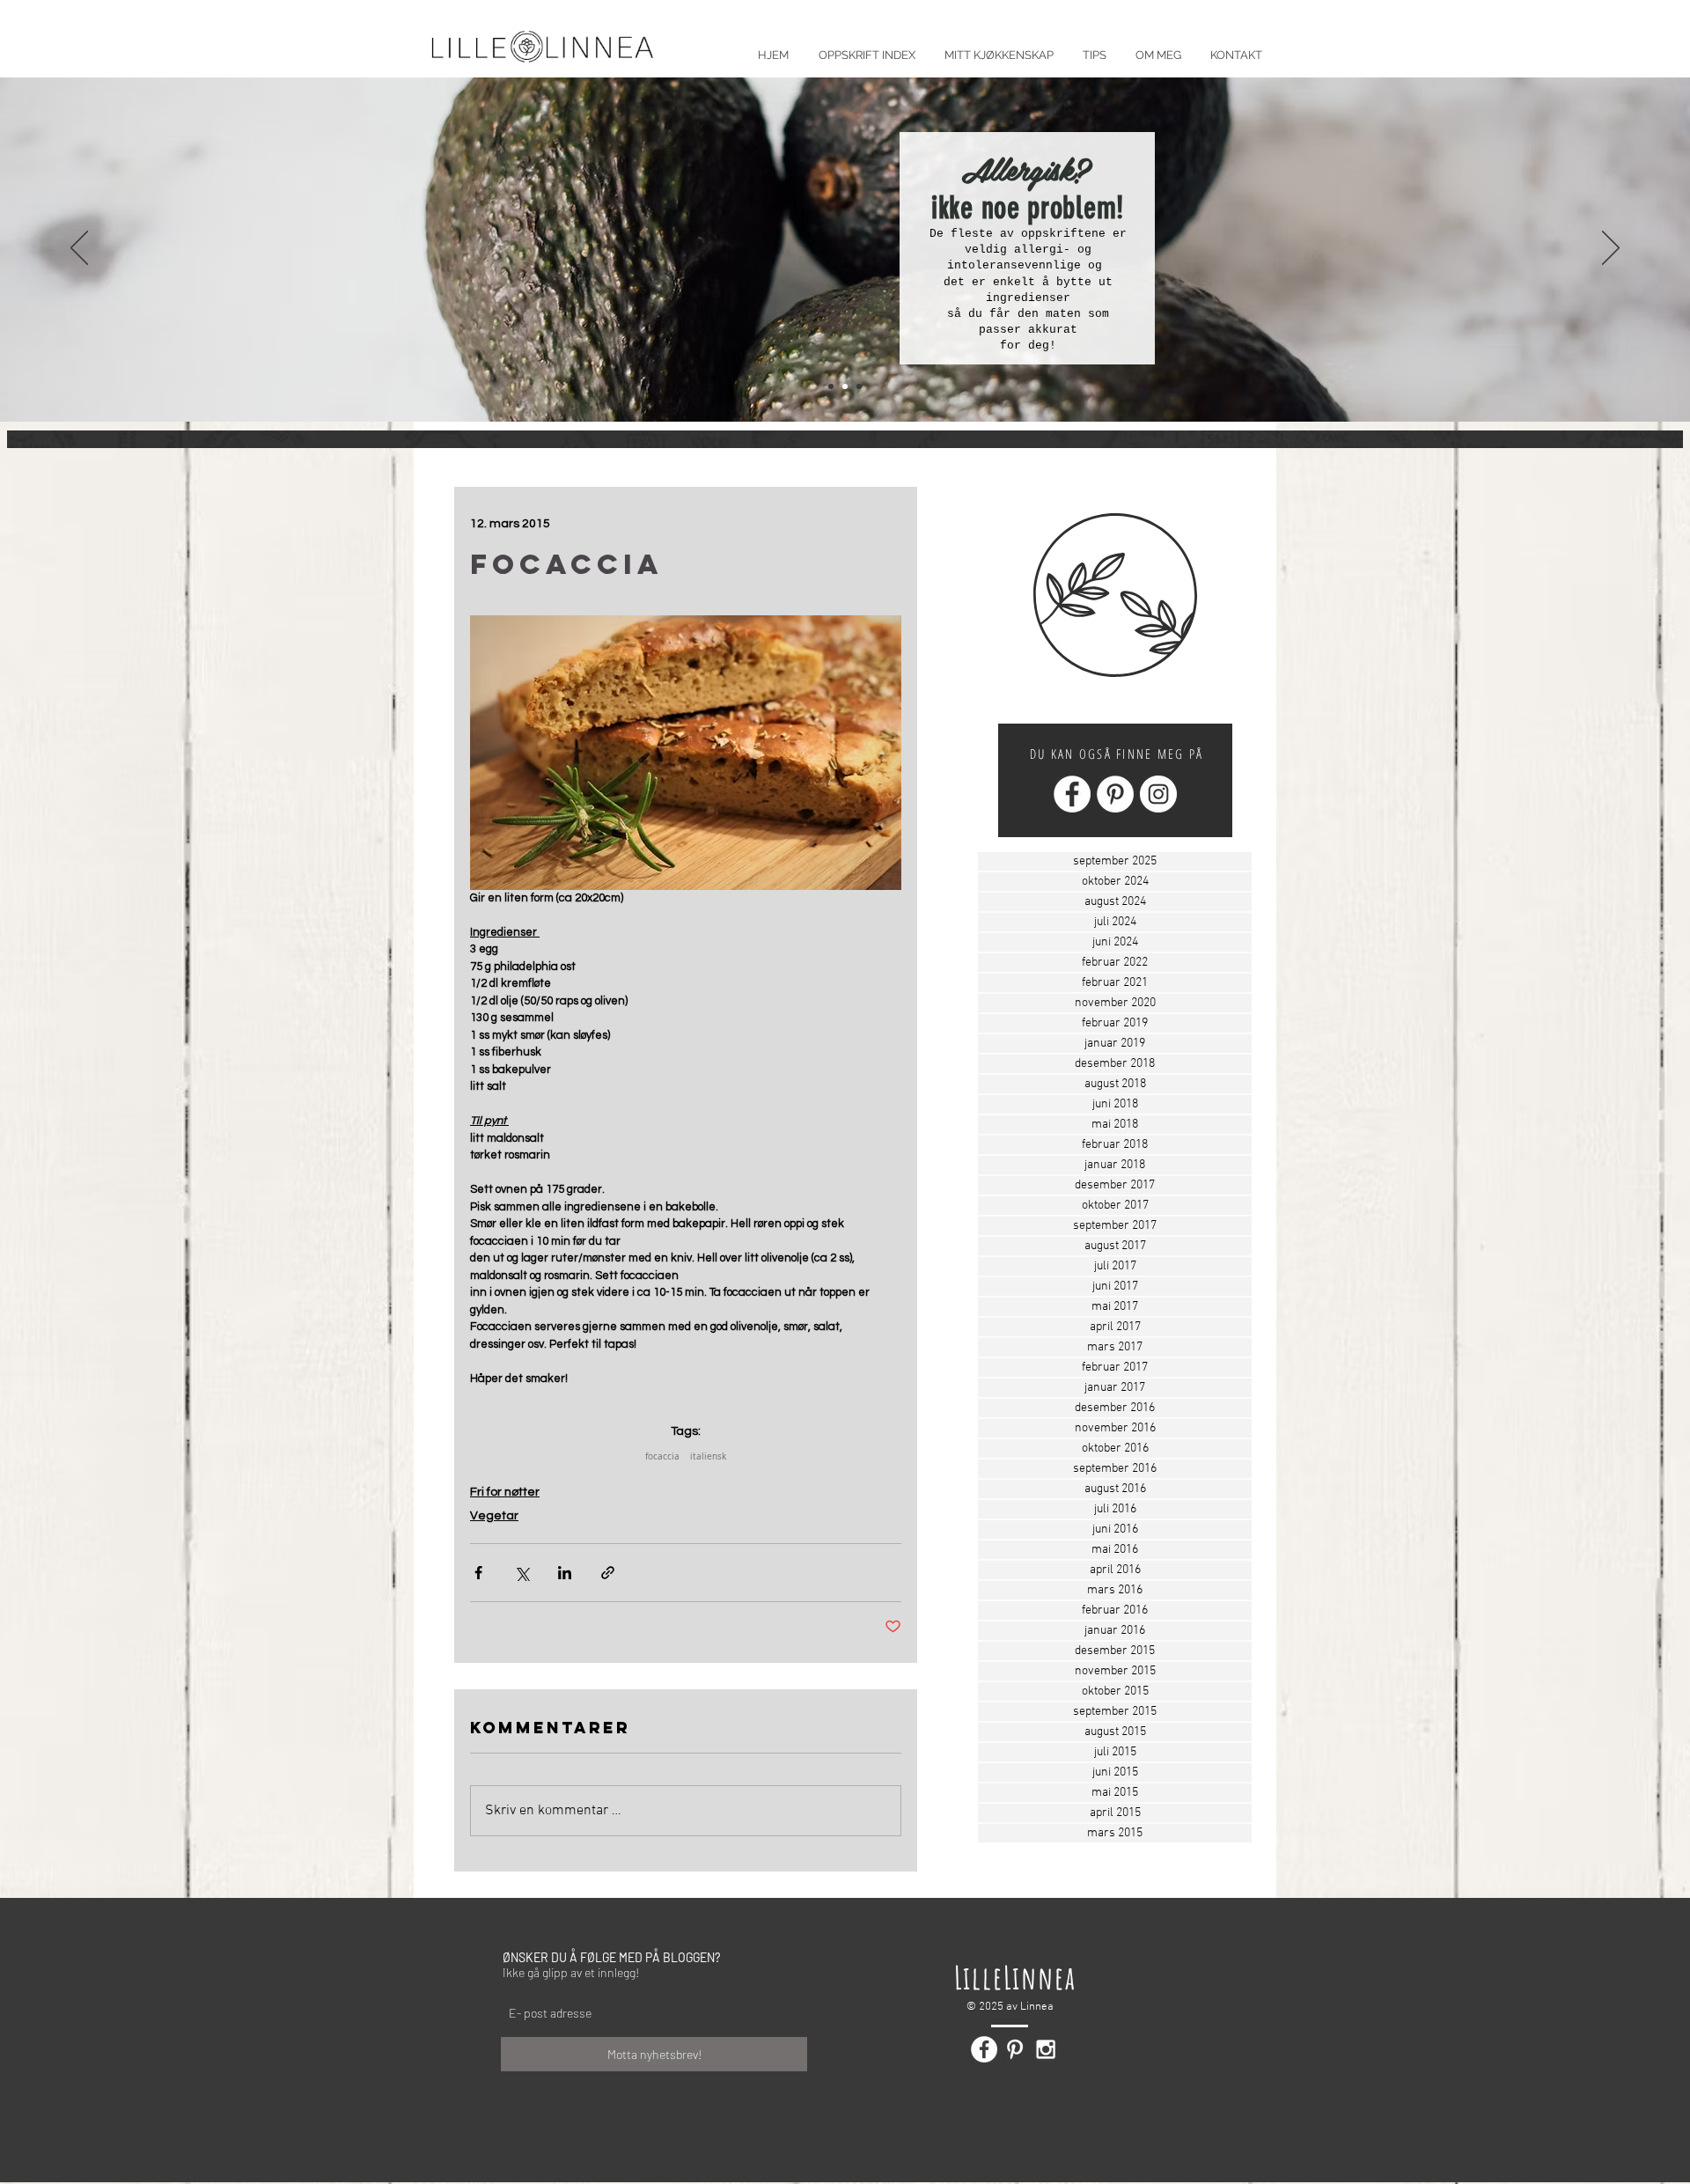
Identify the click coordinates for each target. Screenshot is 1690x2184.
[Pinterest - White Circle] (1115, 794)
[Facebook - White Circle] (1072, 794)
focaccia (662, 1457)
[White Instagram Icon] (1046, 2049)
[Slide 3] (859, 386)
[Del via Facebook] (478, 1573)
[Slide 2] (845, 386)
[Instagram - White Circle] (1158, 794)
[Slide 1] (831, 386)
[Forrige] (79, 249)
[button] (1094, 47)
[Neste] (1611, 249)
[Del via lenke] (608, 1573)
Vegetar (494, 1516)
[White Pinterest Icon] (1015, 2049)
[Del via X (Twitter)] (522, 1573)
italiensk (708, 1457)
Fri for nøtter (505, 1492)
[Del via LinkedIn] (565, 1573)
